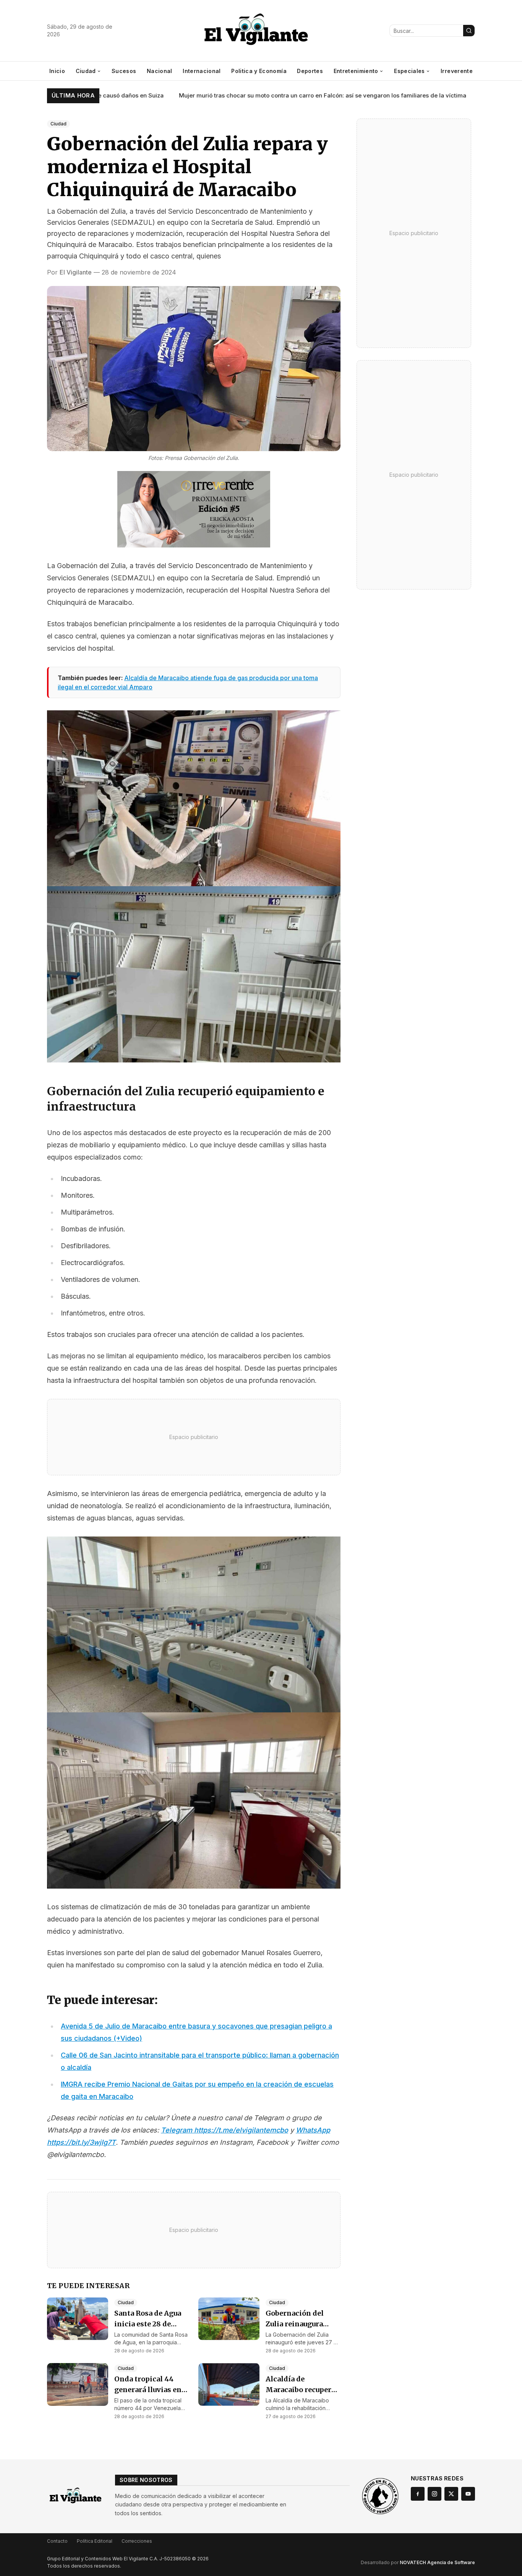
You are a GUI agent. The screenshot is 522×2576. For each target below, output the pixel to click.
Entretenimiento (356, 71)
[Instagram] (434, 2494)
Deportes (310, 71)
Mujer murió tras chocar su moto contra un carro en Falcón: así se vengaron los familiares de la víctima (282, 95)
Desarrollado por (418, 2562)
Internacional (202, 71)
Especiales (409, 71)
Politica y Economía (259, 71)
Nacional (160, 71)
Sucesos (124, 71)
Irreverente (457, 71)
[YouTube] (468, 2494)
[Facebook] (418, 2494)
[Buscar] (469, 31)
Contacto (57, 2541)
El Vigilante (76, 272)
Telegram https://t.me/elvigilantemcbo (225, 2130)
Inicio (57, 71)
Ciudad (86, 71)
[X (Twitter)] (451, 2494)
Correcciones (137, 2541)
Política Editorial (95, 2541)
